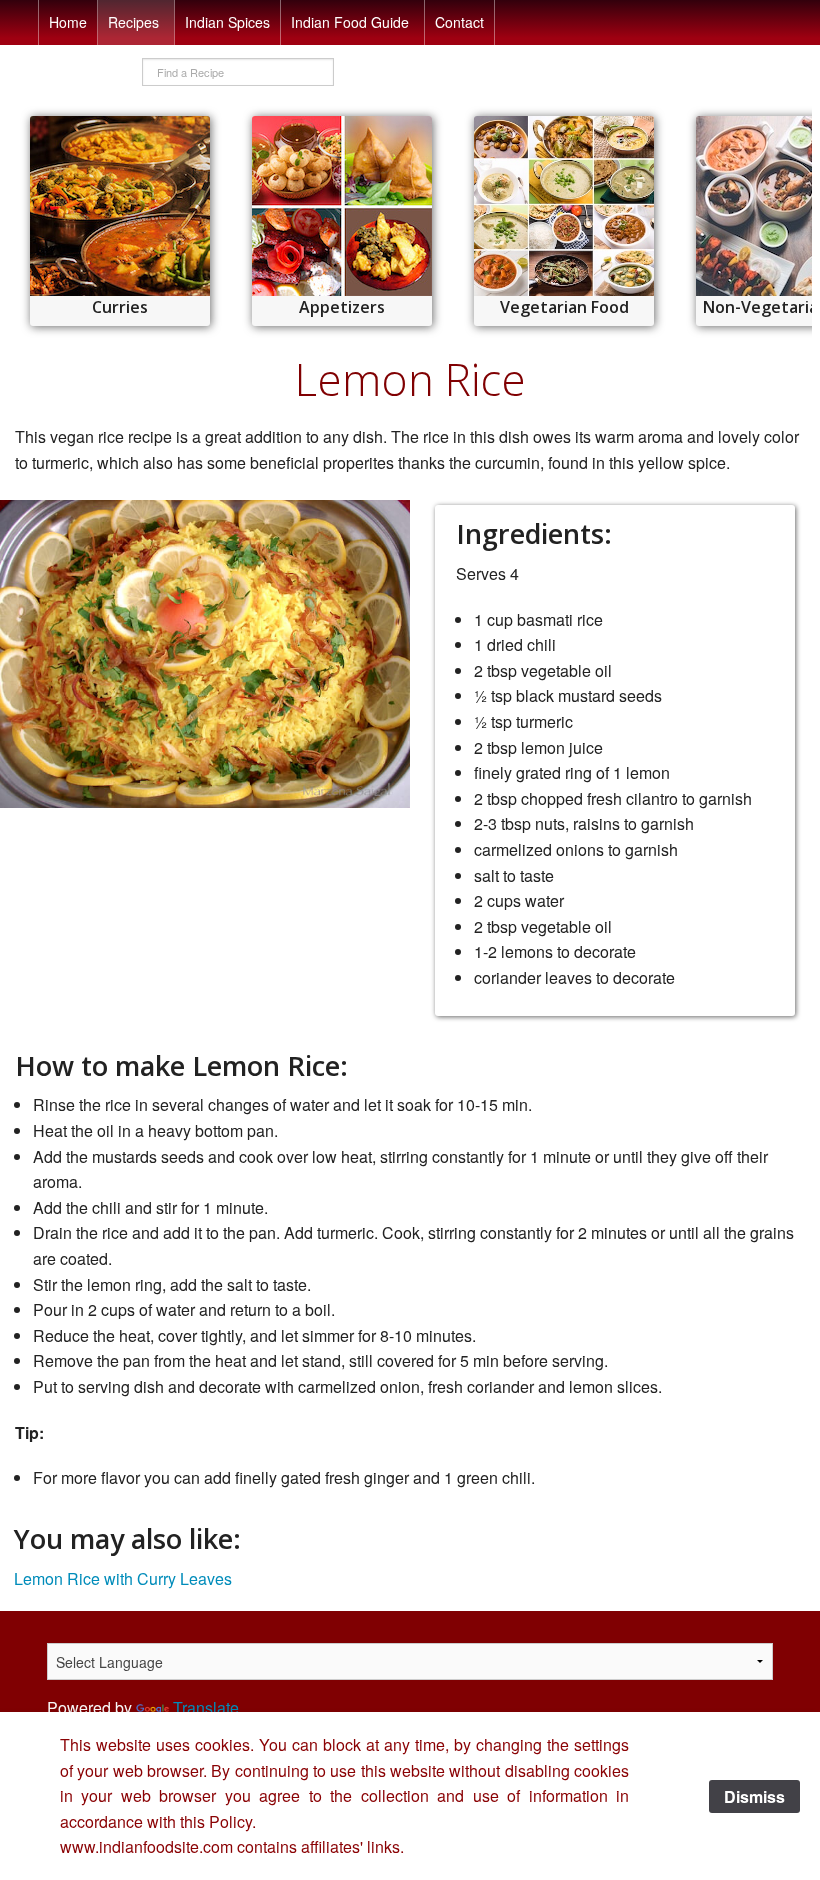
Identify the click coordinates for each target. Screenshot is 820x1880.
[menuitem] (68, 22)
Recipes (133, 22)
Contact (459, 22)
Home (68, 22)
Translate (206, 1707)
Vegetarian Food (564, 307)
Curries (120, 307)
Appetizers (342, 307)
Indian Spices (227, 22)
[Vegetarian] (564, 206)
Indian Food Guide (350, 22)
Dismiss (754, 1796)
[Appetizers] (342, 206)
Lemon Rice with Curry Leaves (123, 1578)
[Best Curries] (120, 206)
